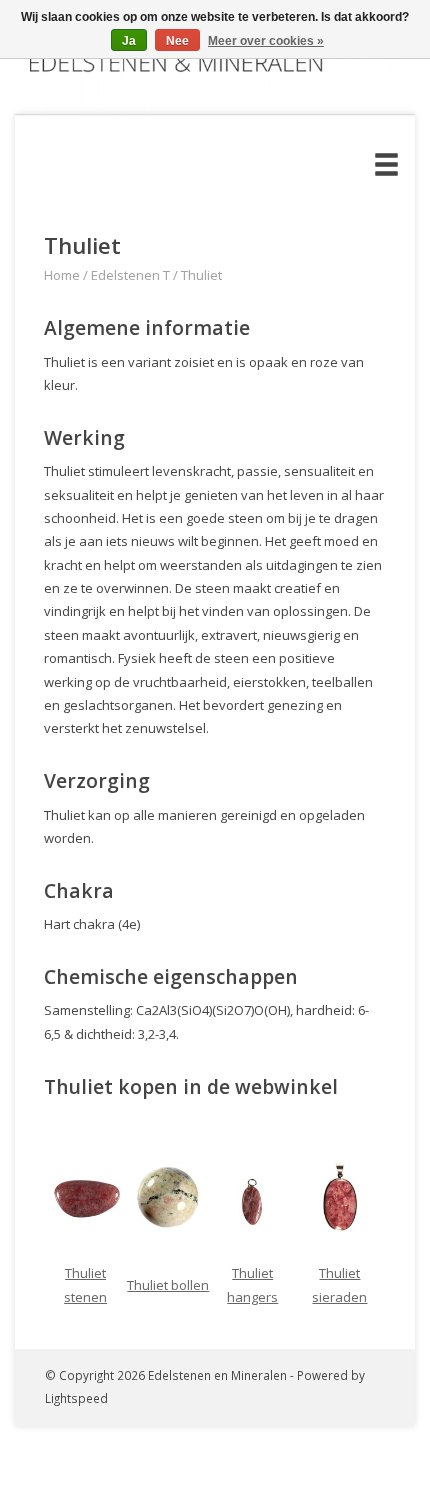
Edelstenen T (130, 275)
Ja (129, 41)
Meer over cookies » (266, 41)
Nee (177, 41)
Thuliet (201, 275)
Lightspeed (76, 1398)
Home (62, 275)
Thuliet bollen (168, 1285)
